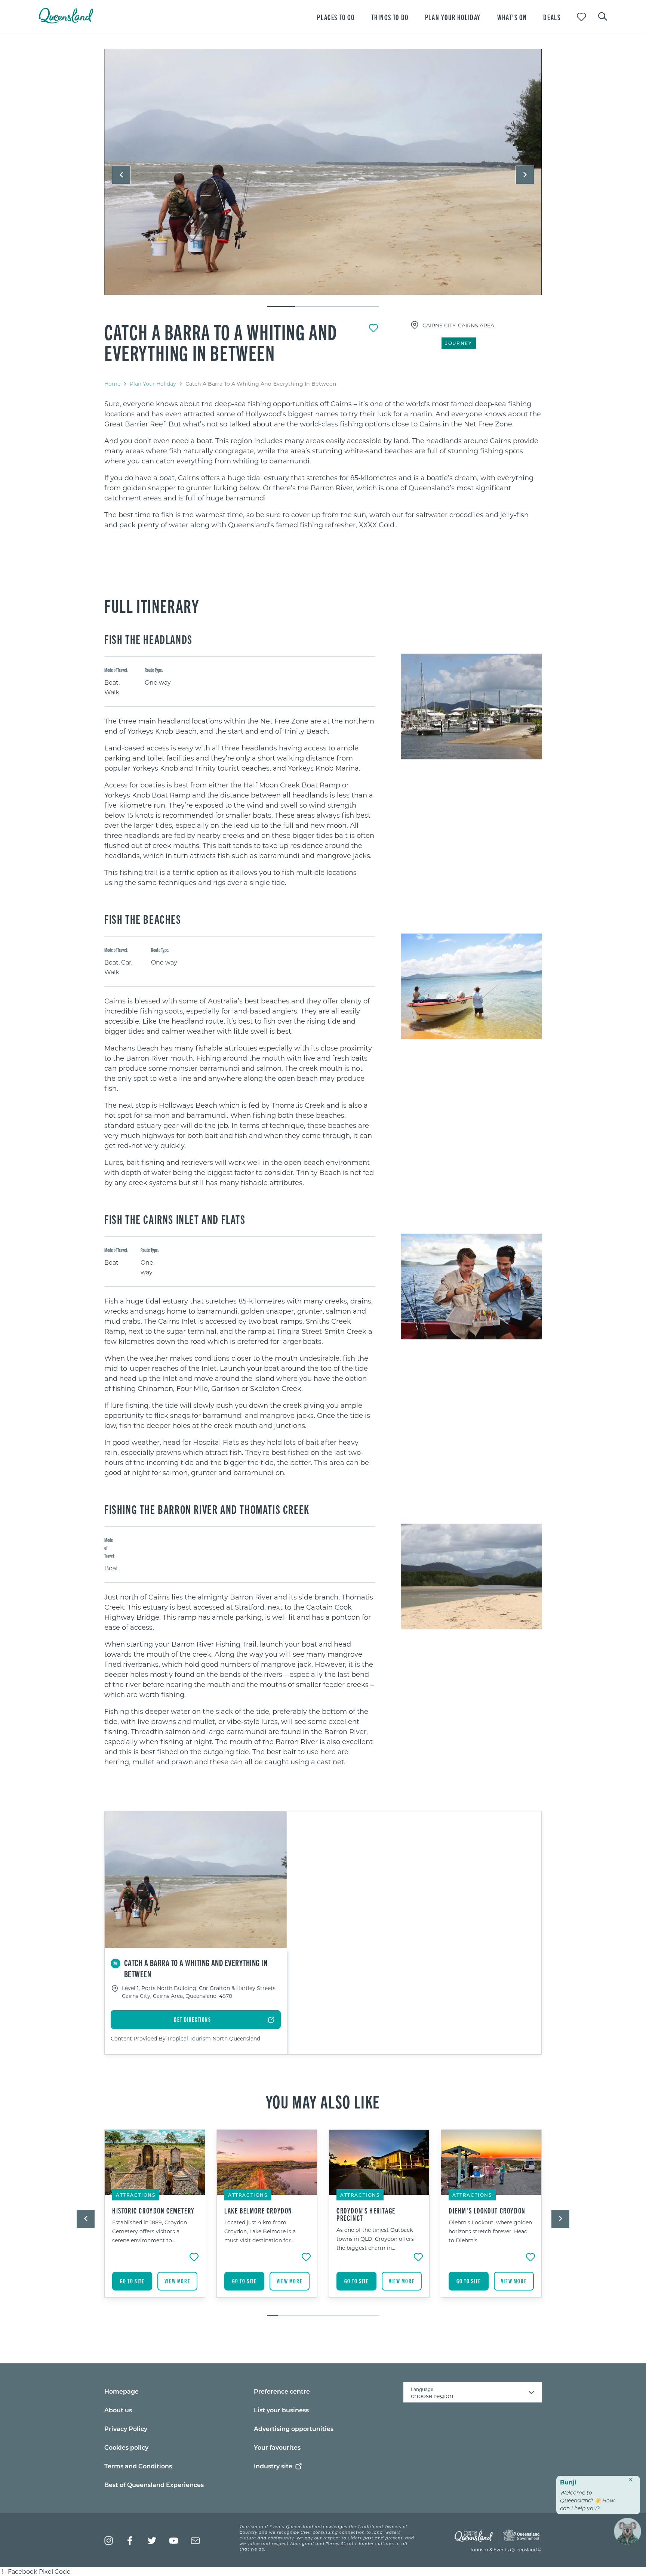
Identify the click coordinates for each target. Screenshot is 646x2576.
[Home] (66, 21)
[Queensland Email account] (195, 2541)
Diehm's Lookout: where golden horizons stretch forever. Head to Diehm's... (490, 2231)
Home (112, 384)
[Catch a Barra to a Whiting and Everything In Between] (323, 172)
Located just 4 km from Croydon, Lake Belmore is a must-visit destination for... (260, 2231)
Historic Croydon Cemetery (153, 2211)
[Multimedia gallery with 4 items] (323, 178)
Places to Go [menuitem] (336, 17)
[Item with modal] (323, 172)
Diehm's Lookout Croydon (487, 2211)
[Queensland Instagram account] (109, 2541)
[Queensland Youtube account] (174, 2541)
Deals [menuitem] (552, 17)
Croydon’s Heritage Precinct (366, 2214)
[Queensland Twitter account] (152, 2541)
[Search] (603, 16)
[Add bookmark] (373, 328)
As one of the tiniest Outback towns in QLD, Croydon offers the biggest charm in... (375, 2239)
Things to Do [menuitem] (390, 17)
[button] (121, 175)
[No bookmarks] (582, 17)
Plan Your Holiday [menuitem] (453, 17)
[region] (323, 464)
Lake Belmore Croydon (258, 2211)
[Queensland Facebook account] (130, 2541)
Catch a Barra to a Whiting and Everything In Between (221, 342)
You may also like (323, 2101)
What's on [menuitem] (512, 17)
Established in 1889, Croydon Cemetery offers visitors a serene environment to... (150, 2231)
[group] (155, 2219)
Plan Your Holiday (153, 384)
